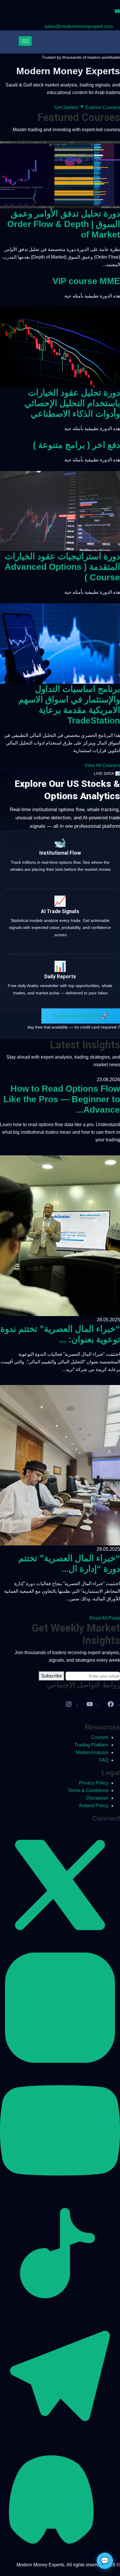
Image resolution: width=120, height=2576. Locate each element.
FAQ (104, 1760)
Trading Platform (91, 1745)
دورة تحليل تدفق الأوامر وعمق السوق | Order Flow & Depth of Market (64, 224)
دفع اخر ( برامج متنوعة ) (76, 445)
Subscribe (52, 1676)
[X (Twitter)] (60, 1944)
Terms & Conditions (88, 1790)
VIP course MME (86, 281)
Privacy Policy (94, 1783)
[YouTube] (90, 1706)
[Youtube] (117, 11)
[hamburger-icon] (25, 41)
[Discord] (60, 2557)
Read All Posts (105, 1618)
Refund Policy (94, 1806)
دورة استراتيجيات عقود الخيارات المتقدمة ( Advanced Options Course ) (62, 567)
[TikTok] (60, 2312)
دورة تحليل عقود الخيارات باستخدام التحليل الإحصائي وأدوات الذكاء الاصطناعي (72, 403)
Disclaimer (97, 1798)
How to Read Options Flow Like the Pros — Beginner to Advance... (62, 1099)
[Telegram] (60, 2434)
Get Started (67, 107)
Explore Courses (103, 107)
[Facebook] (111, 1706)
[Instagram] (69, 1706)
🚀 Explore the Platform (81, 1016)
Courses (100, 1737)
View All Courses (102, 765)
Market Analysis (92, 1752)
